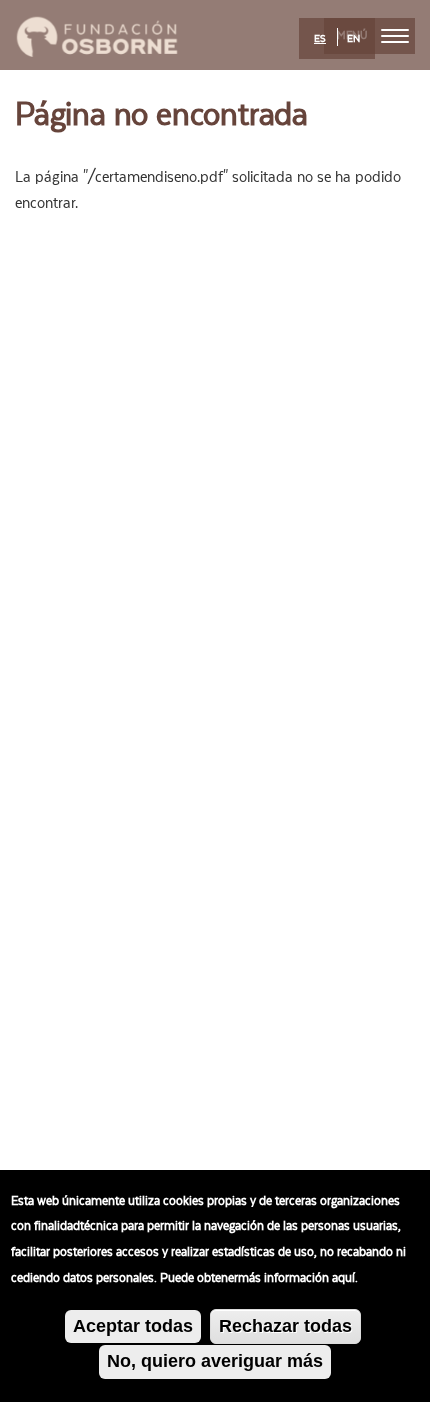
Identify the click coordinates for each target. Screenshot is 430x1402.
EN (353, 39)
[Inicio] (97, 34)
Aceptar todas (133, 1326)
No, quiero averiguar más (215, 1361)
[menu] (395, 36)
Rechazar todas (285, 1326)
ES (320, 39)
